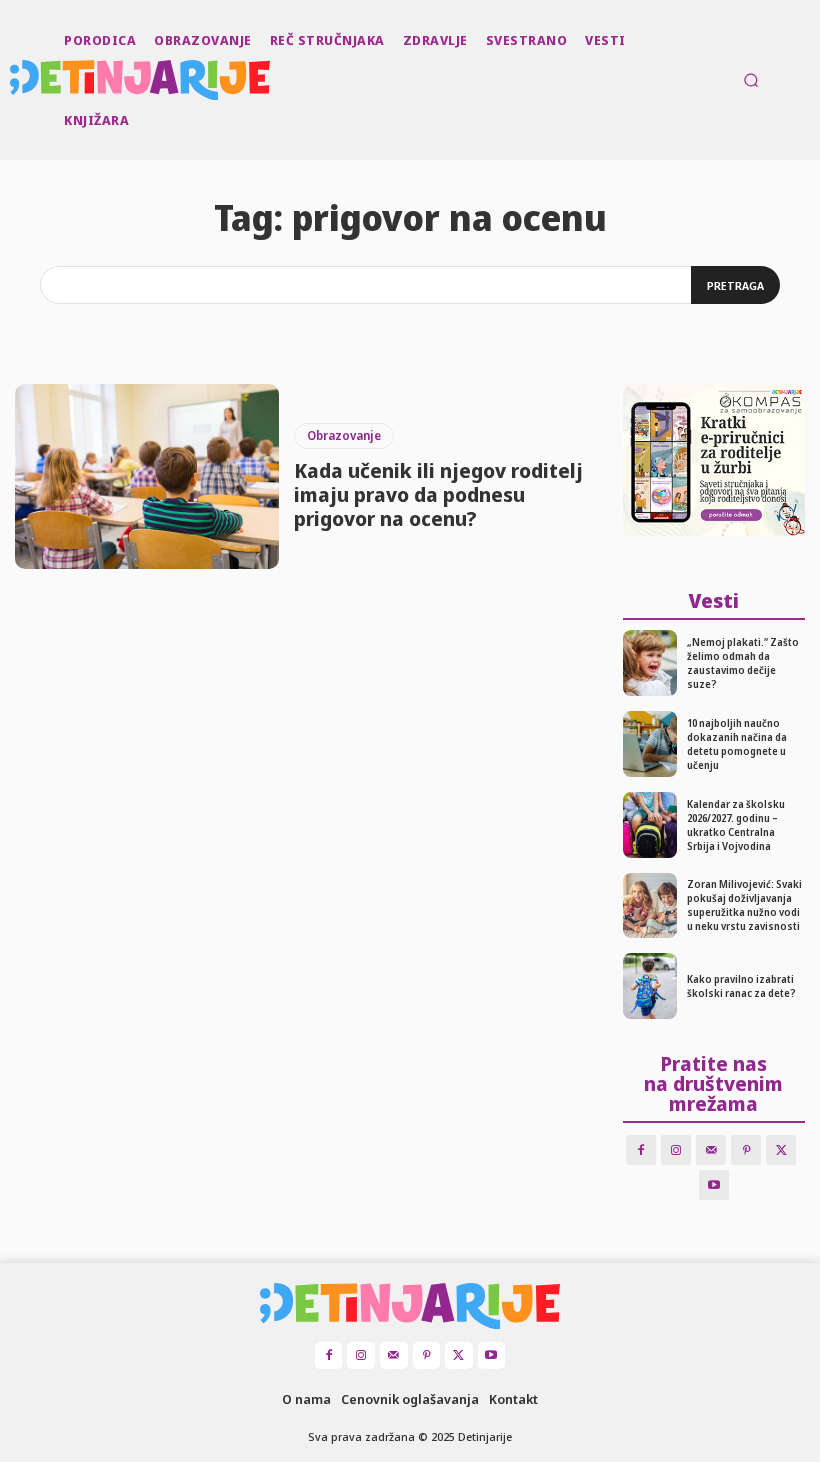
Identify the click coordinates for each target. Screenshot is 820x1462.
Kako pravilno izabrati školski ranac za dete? (741, 986)
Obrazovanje (344, 435)
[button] (751, 80)
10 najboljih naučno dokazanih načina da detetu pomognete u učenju (737, 744)
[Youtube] (714, 1185)
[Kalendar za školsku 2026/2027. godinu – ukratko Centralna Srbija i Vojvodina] (650, 825)
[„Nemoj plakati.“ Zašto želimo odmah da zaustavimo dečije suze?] (650, 663)
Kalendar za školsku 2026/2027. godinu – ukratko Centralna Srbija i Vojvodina (736, 825)
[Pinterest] (746, 1150)
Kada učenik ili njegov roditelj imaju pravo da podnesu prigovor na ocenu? (438, 494)
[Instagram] (676, 1150)
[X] (781, 1150)
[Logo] (12, 80)
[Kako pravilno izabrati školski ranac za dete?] (650, 986)
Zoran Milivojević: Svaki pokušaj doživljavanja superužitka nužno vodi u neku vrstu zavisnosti (744, 905)
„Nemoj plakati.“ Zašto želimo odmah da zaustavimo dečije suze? (743, 663)
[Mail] (711, 1150)
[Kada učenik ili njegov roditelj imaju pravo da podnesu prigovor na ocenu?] (147, 476)
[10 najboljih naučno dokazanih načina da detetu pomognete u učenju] (650, 744)
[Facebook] (641, 1150)
